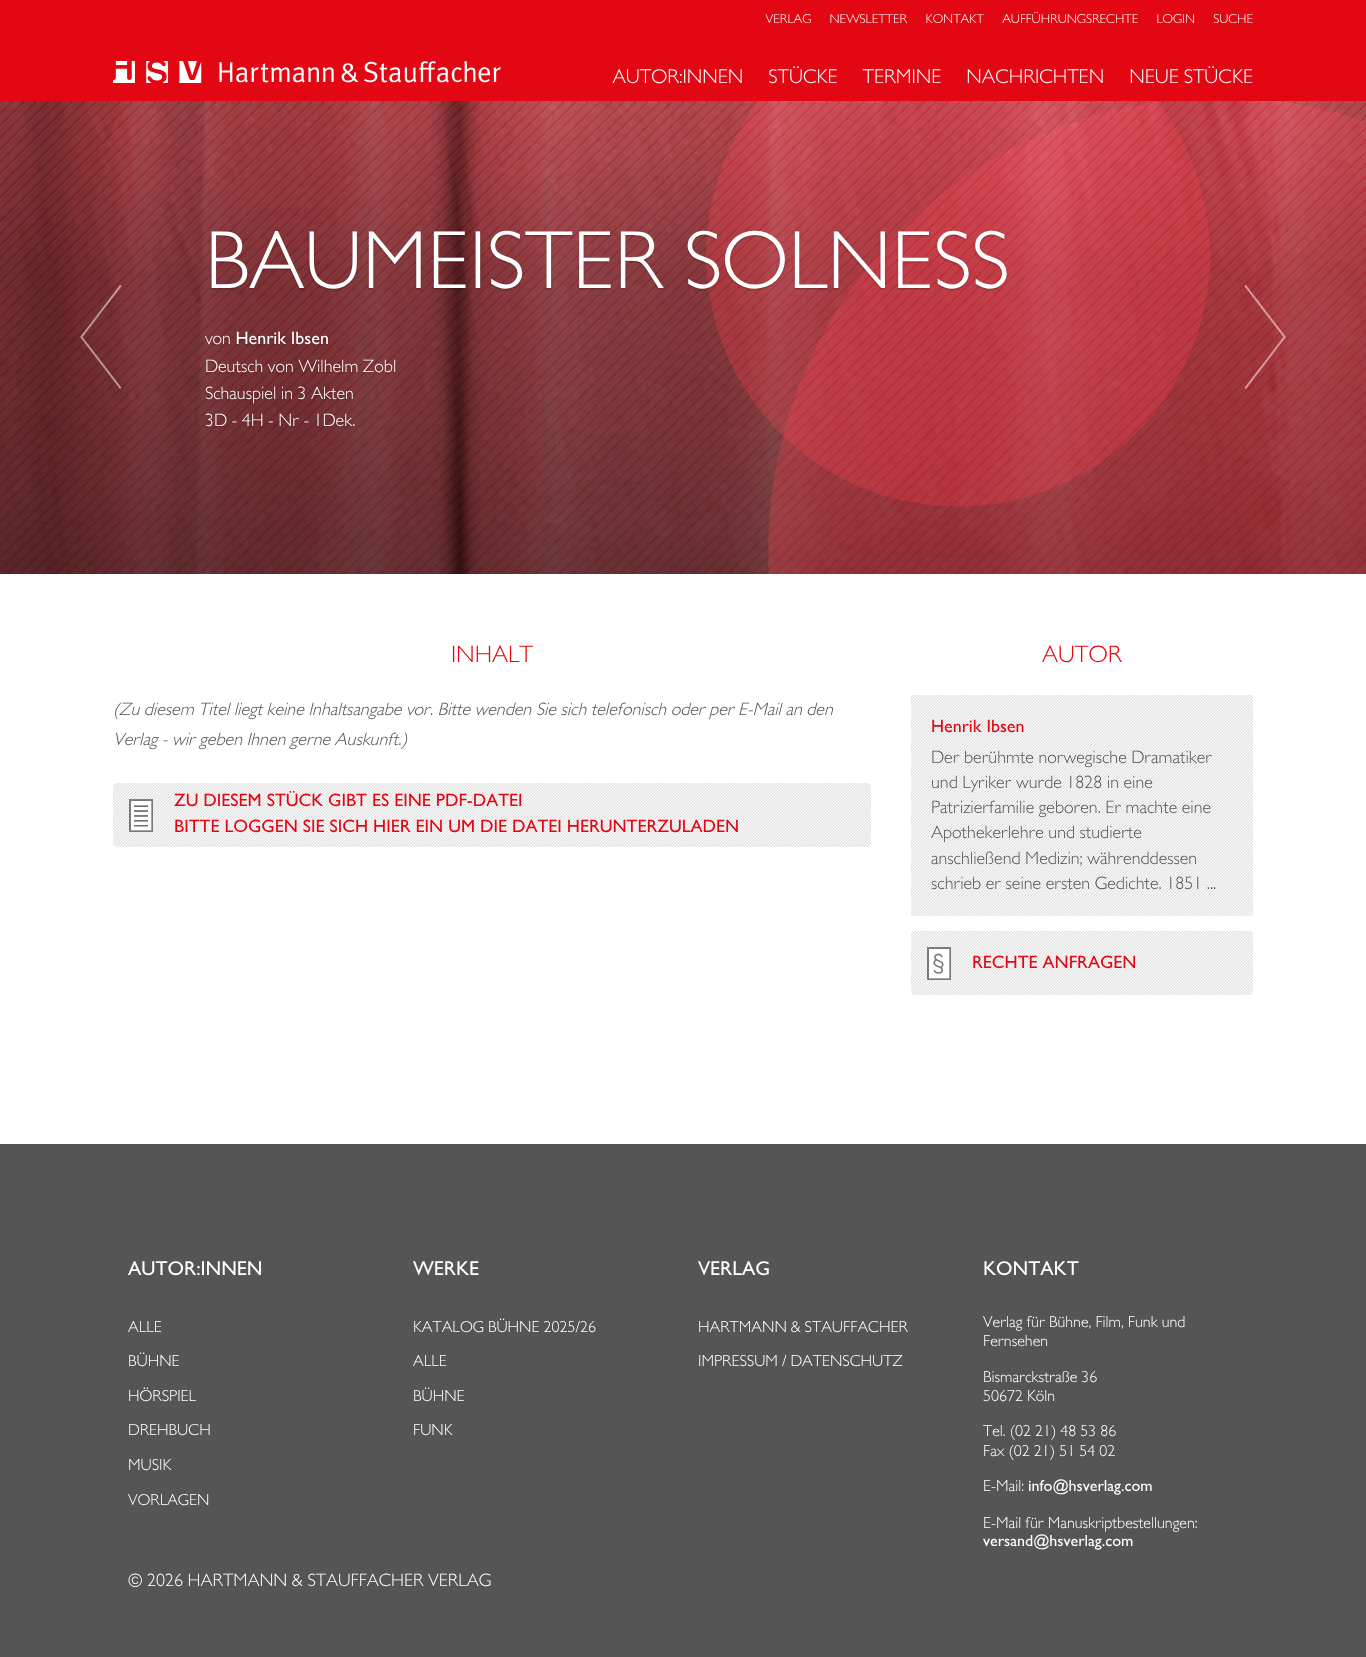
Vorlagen (169, 1499)
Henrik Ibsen (282, 339)
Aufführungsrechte (1070, 19)
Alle (145, 1326)
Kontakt (954, 19)
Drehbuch (169, 1429)
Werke (446, 1269)
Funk (433, 1429)
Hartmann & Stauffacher (803, 1326)
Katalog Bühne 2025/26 (504, 1326)
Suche (1233, 19)
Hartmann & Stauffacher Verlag (339, 1580)
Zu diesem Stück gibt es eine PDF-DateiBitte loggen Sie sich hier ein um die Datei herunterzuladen (456, 814)
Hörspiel (162, 1395)
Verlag (789, 19)
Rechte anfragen (1054, 963)
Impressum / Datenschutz (800, 1360)
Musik (149, 1464)
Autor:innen (677, 76)
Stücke (802, 76)
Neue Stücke (1191, 76)
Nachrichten (1035, 76)
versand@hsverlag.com (1058, 1541)
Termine (902, 76)
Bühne (154, 1360)
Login (1176, 19)
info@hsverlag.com (1090, 1486)
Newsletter (869, 19)
